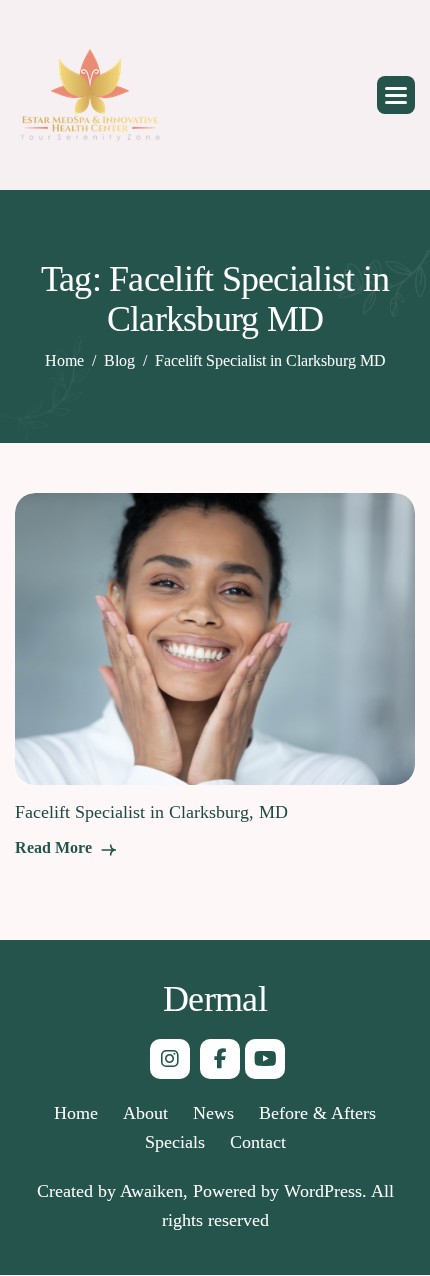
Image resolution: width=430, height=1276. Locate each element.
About (145, 1113)
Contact (258, 1142)
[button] (396, 95)
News (213, 1113)
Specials (175, 1142)
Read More (55, 847)
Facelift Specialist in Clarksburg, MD (151, 812)
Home (76, 1113)
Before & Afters (317, 1113)
